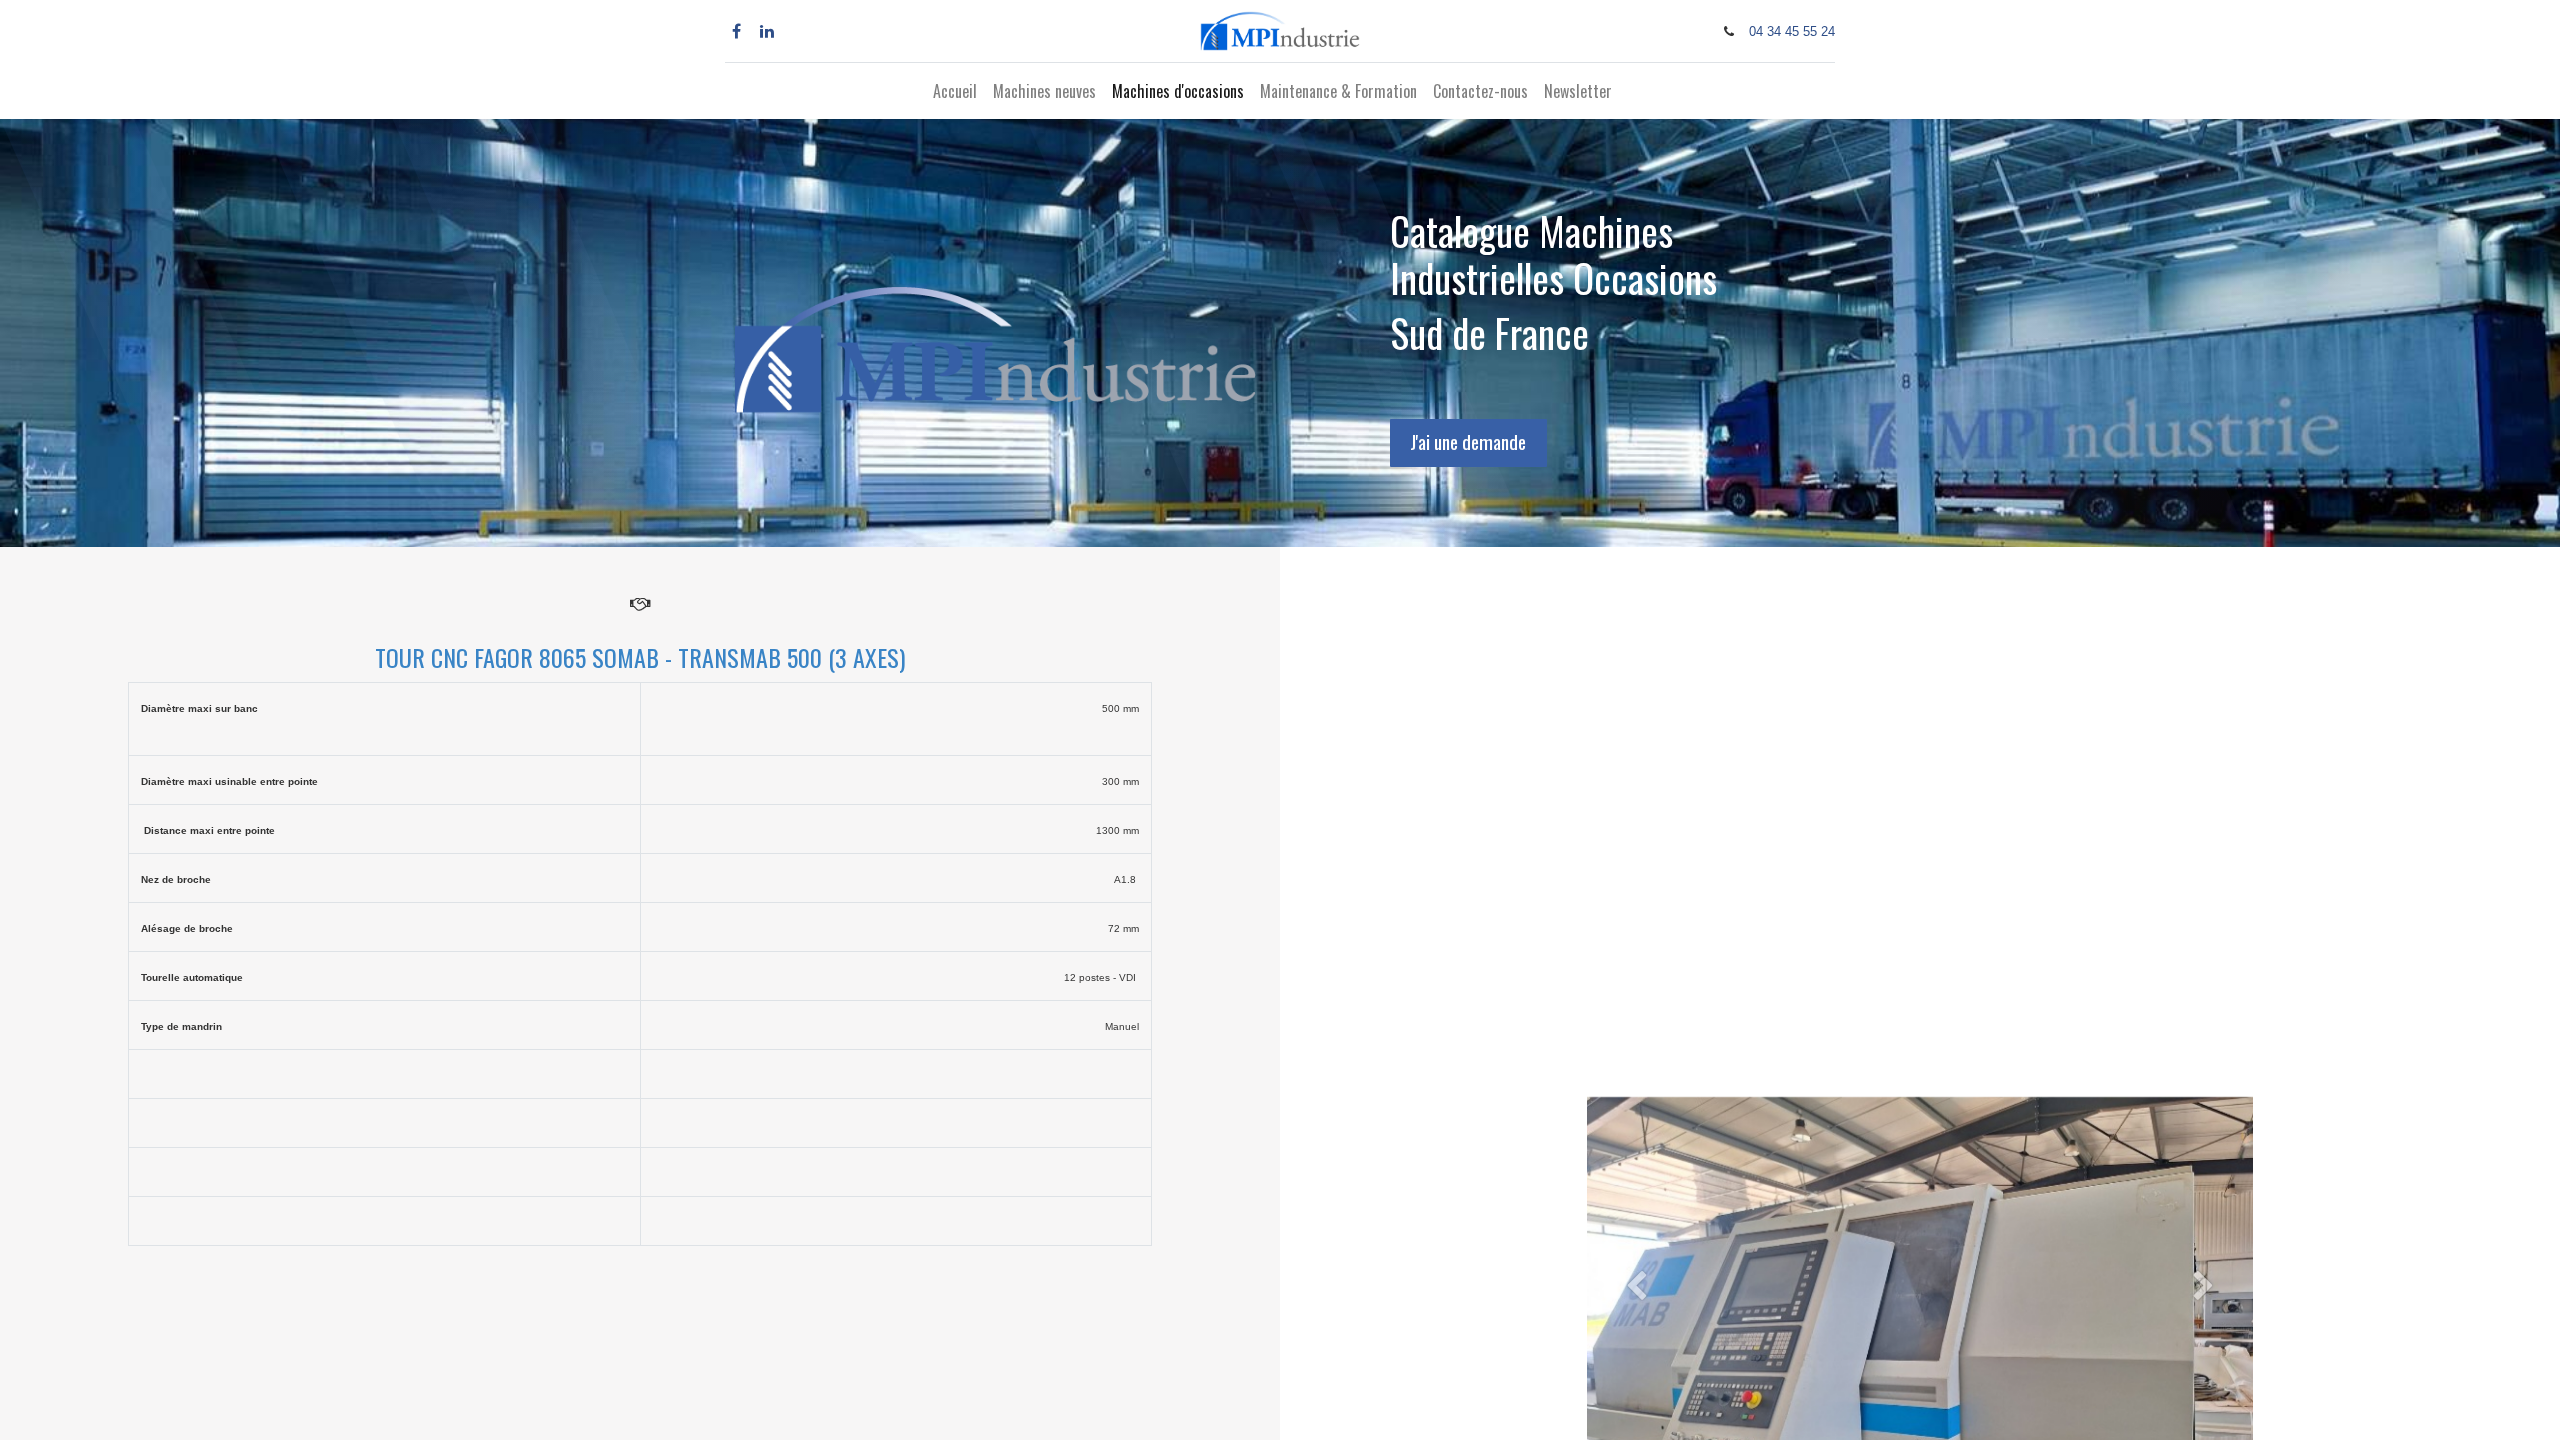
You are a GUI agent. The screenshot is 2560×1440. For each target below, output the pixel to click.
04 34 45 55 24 (1792, 31)
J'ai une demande (1468, 441)
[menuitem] (955, 91)
